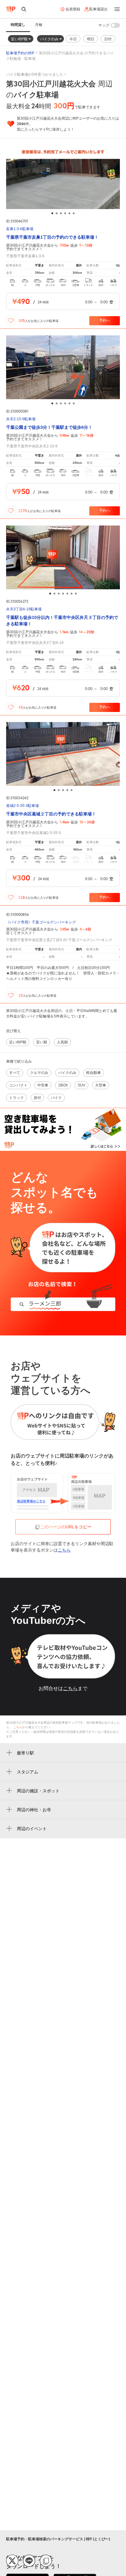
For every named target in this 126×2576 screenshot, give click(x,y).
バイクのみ (50, 39)
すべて (15, 1073)
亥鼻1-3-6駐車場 (20, 229)
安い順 (42, 1042)
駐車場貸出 (98, 9)
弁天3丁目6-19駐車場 (24, 609)
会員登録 (73, 9)
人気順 (62, 1042)
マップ (104, 25)
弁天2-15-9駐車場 (21, 419)
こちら (64, 1550)
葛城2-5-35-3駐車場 (22, 806)
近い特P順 (20, 39)
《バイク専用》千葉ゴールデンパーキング (41, 922)
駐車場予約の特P (20, 53)
